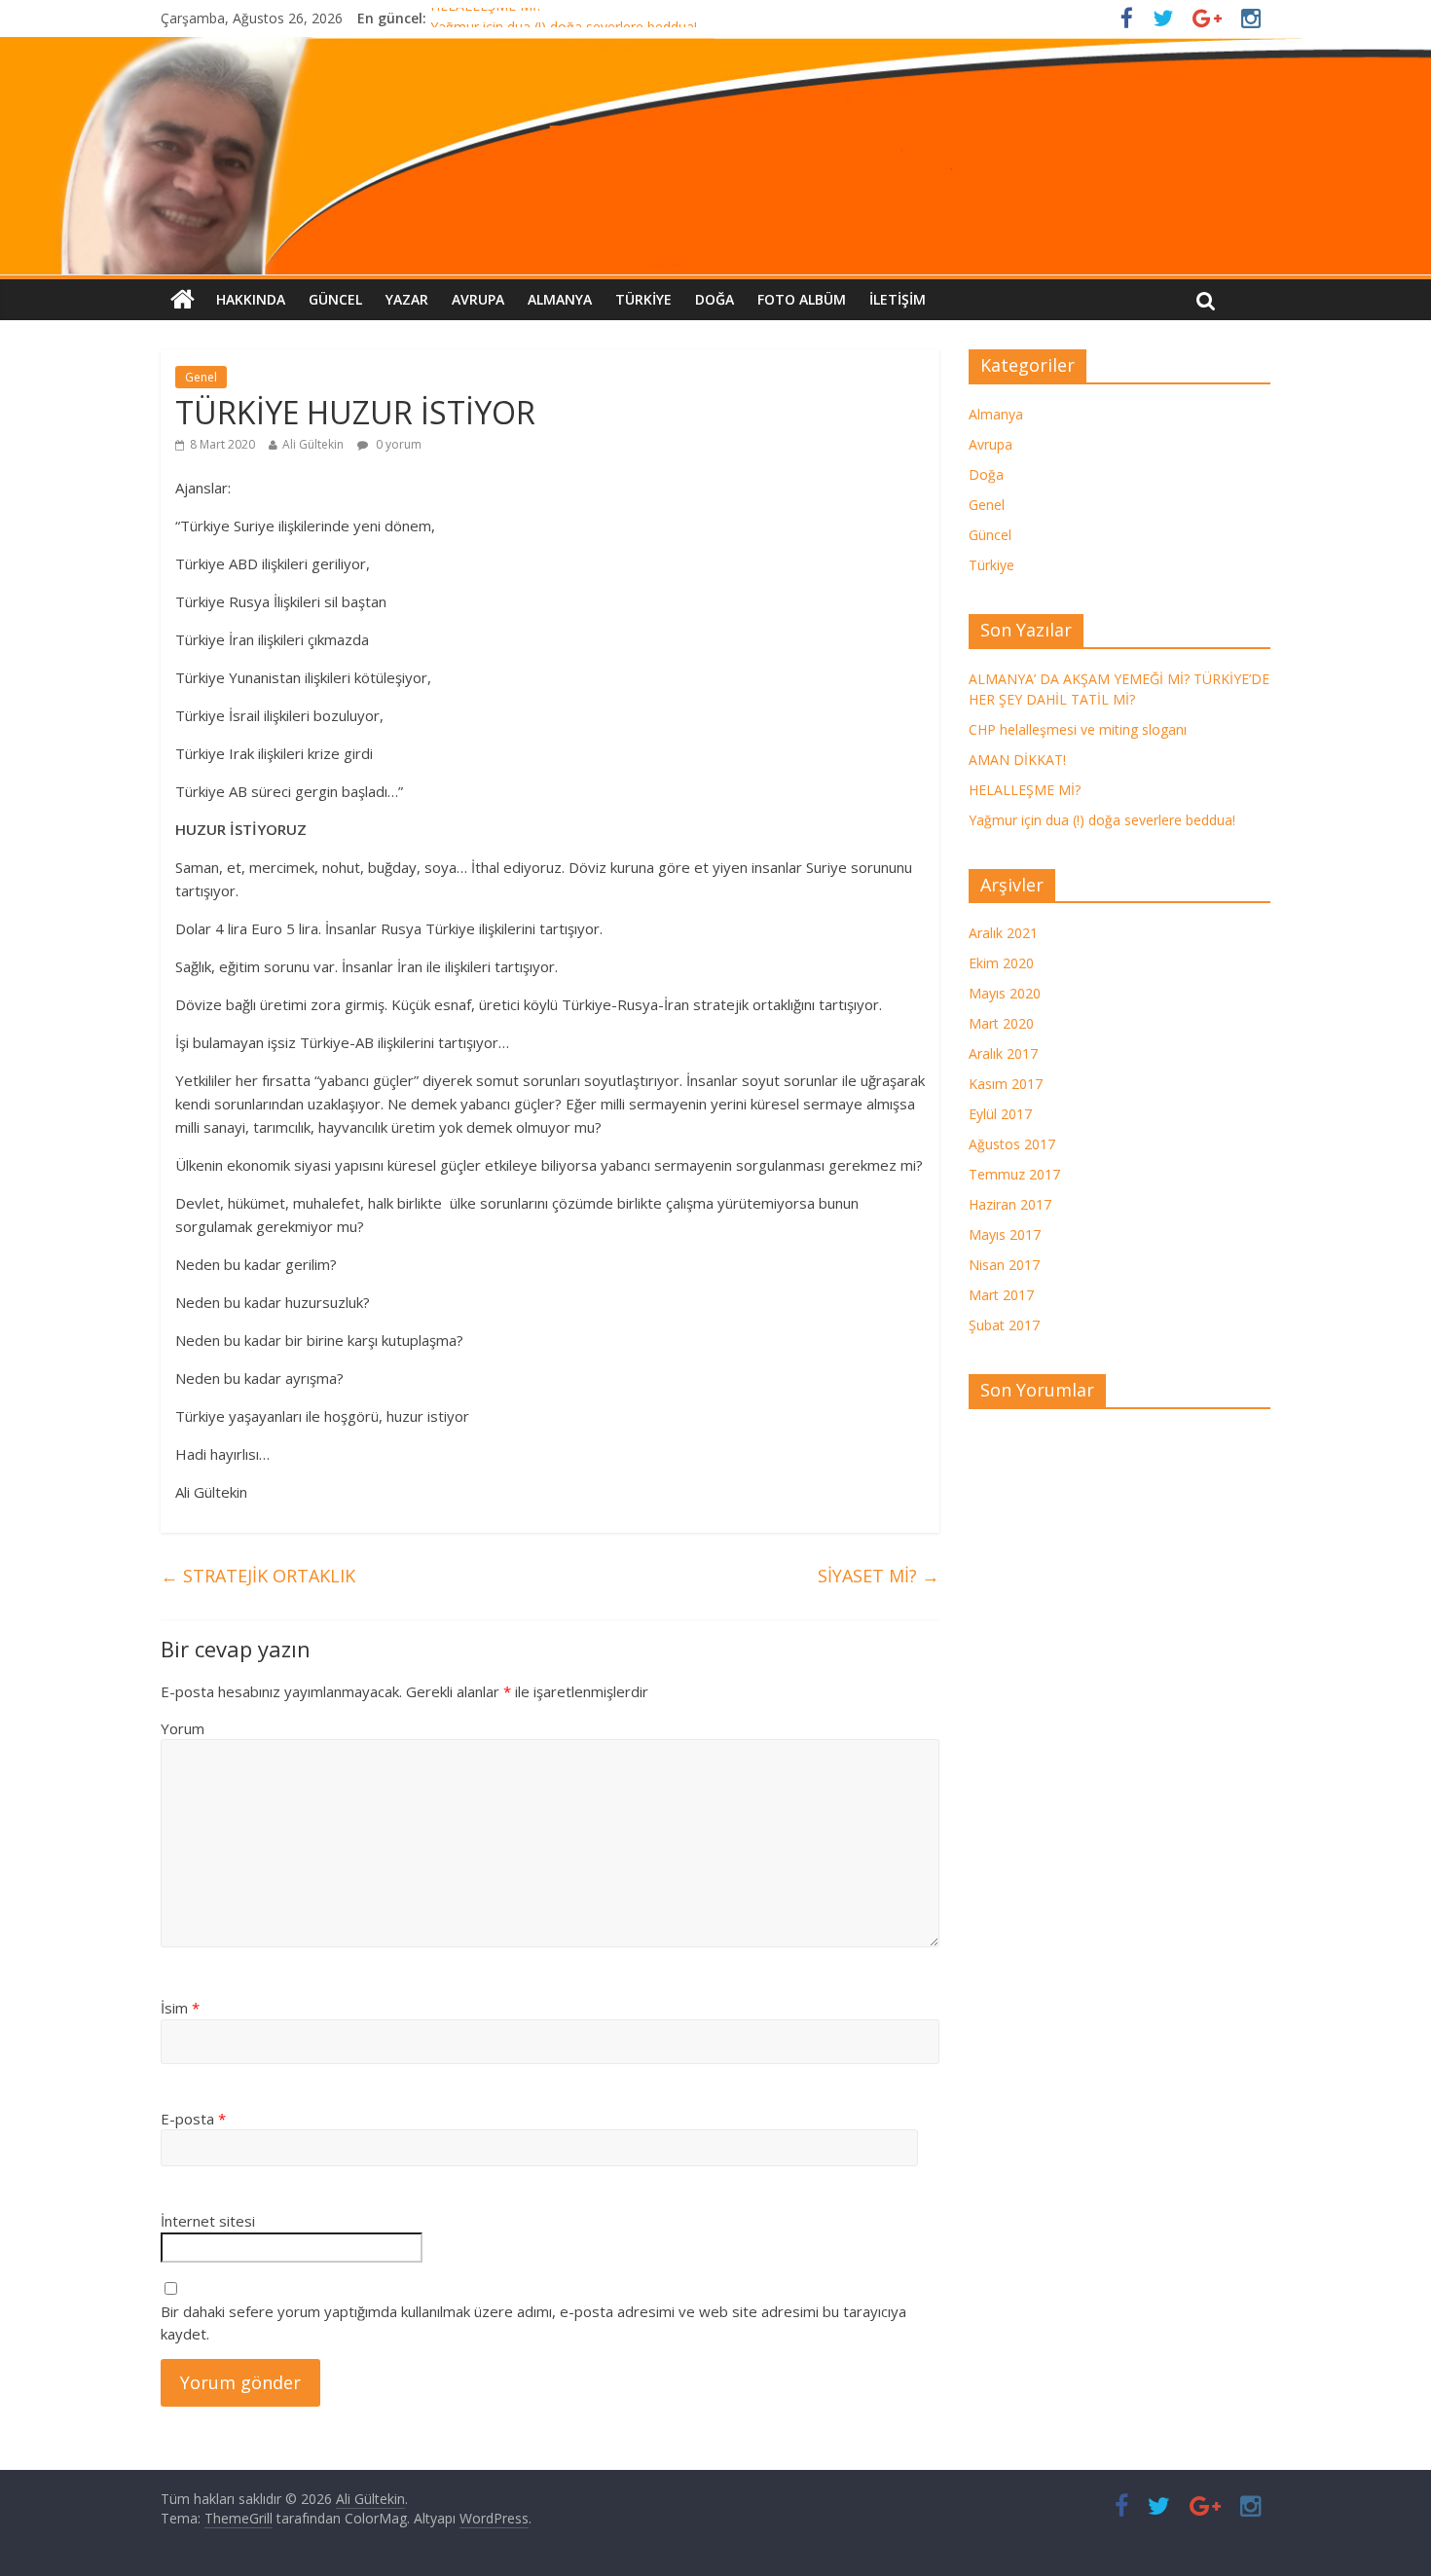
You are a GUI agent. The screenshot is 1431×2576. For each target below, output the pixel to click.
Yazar (407, 299)
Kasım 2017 (1006, 1084)
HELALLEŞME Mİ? (486, 18)
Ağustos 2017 (1012, 1144)
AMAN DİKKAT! (1017, 760)
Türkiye (643, 299)
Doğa (715, 299)
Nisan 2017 (1004, 1265)
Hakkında (251, 299)
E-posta (193, 2119)
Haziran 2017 (1010, 1204)
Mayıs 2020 (1005, 993)
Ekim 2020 (1001, 963)
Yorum (183, 1728)
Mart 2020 (1001, 1023)
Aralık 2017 (1003, 1053)
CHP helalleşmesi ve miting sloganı (1078, 729)
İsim (180, 2008)
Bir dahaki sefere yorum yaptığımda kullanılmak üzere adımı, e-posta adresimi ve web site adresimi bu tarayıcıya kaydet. (533, 2322)
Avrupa (478, 299)
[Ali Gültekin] (715, 156)
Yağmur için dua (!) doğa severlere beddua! (1102, 820)
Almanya (560, 299)
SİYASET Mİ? (879, 1576)
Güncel (335, 299)
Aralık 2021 (1003, 933)
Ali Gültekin (313, 444)
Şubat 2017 (1004, 1325)
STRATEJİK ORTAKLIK (258, 1576)
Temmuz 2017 (1014, 1174)
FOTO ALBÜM (802, 299)
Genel (201, 377)
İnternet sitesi (208, 2221)
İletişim (898, 299)
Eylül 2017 (1000, 1114)
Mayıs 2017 (1005, 1234)
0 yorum (397, 444)
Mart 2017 (1001, 1295)
